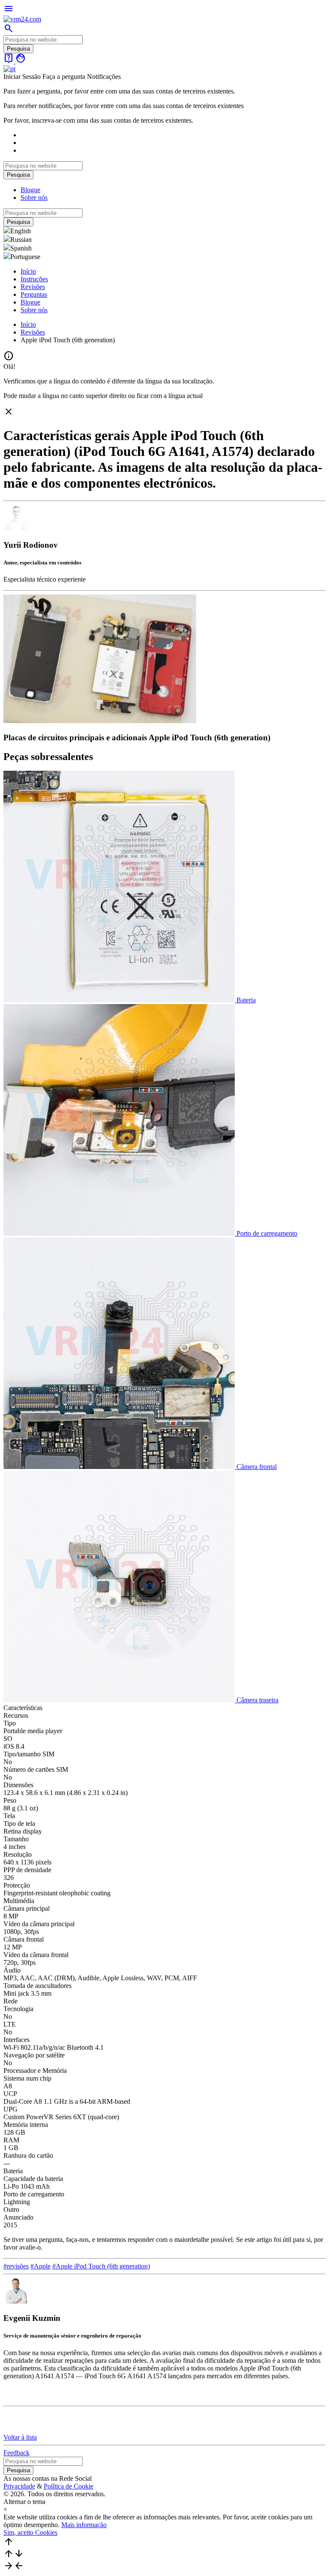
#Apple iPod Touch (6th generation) (101, 2266)
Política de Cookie (69, 2486)
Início (28, 271)
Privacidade (19, 2486)
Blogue (30, 190)
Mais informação (84, 2525)
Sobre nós (34, 198)
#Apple (40, 2266)
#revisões (16, 2266)
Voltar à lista (20, 2437)
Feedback (16, 2453)
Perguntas (34, 294)
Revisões (33, 287)
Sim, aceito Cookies (30, 2532)
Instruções (34, 279)
